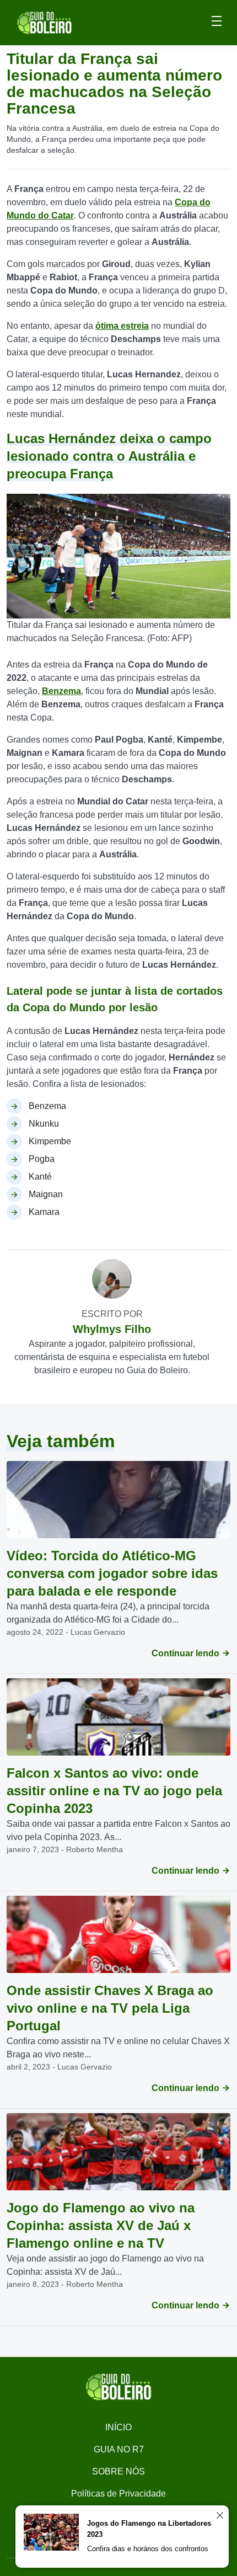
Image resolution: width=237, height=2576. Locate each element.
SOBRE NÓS (118, 2471)
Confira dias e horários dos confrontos (148, 2549)
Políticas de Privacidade (118, 2494)
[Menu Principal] (217, 23)
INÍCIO (118, 2427)
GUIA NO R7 (119, 2449)
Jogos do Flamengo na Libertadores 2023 (149, 2529)
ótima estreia (122, 326)
